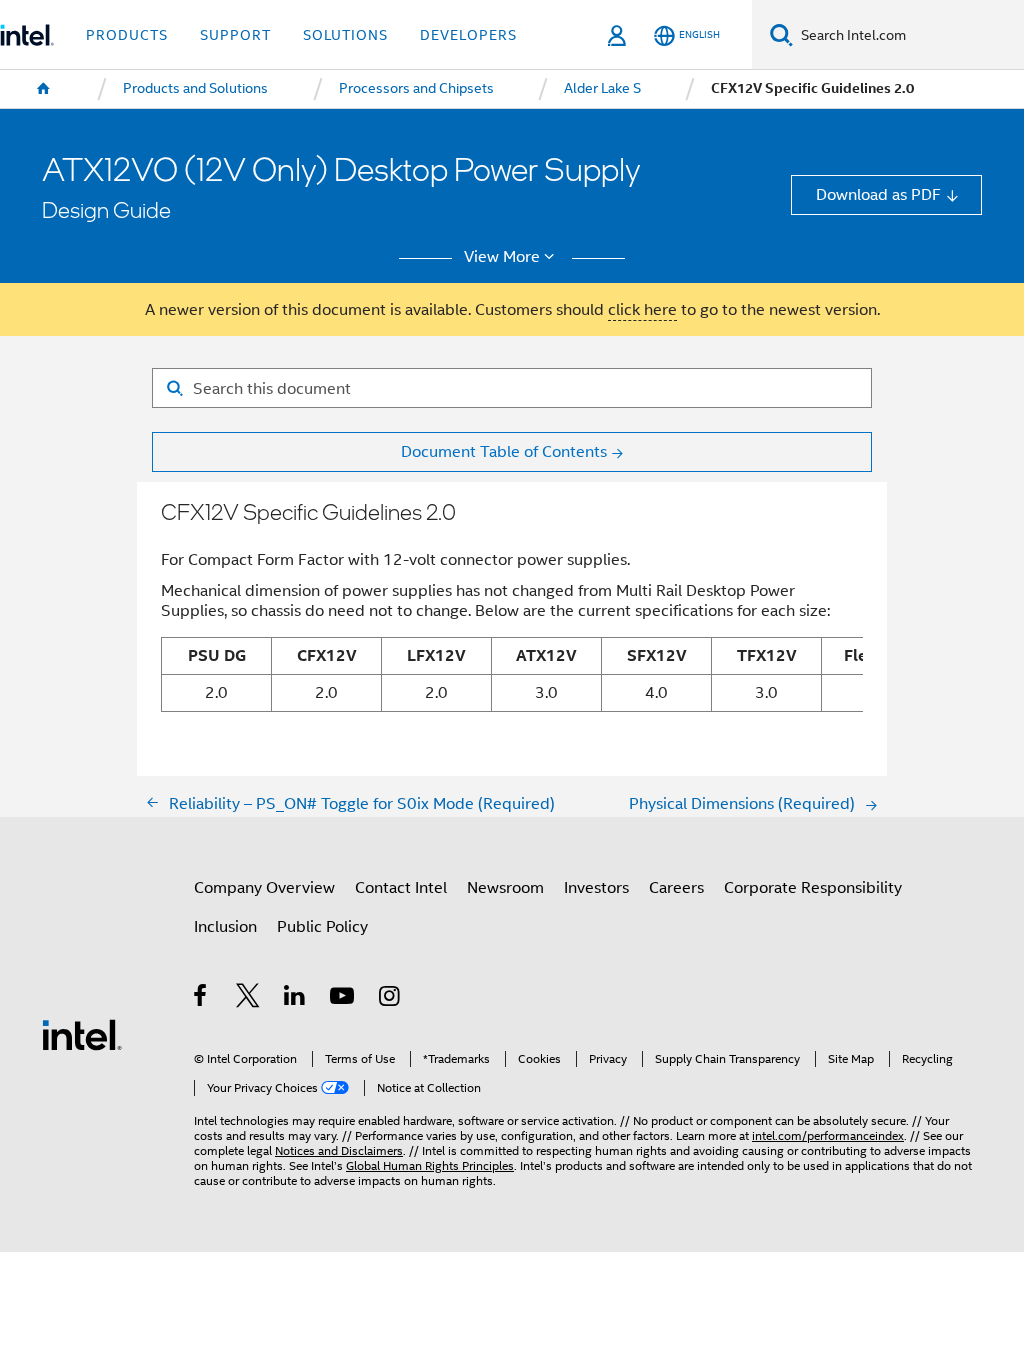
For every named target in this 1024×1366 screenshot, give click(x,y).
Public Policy (322, 926)
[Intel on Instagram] (390, 998)
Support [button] (235, 35)
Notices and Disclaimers (339, 1151)
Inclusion (225, 926)
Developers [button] (468, 35)
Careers (676, 887)
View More (502, 257)
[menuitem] (44, 89)
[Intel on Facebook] (201, 998)
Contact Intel (401, 887)
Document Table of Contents (504, 451)
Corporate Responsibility (813, 887)
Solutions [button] (345, 35)
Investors (596, 887)
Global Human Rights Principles (430, 1166)
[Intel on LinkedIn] (295, 998)
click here (642, 309)
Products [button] (127, 35)
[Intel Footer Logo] (82, 1033)
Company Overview (264, 887)
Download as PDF (878, 194)
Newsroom (505, 887)
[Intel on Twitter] (248, 998)
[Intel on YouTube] (343, 998)
